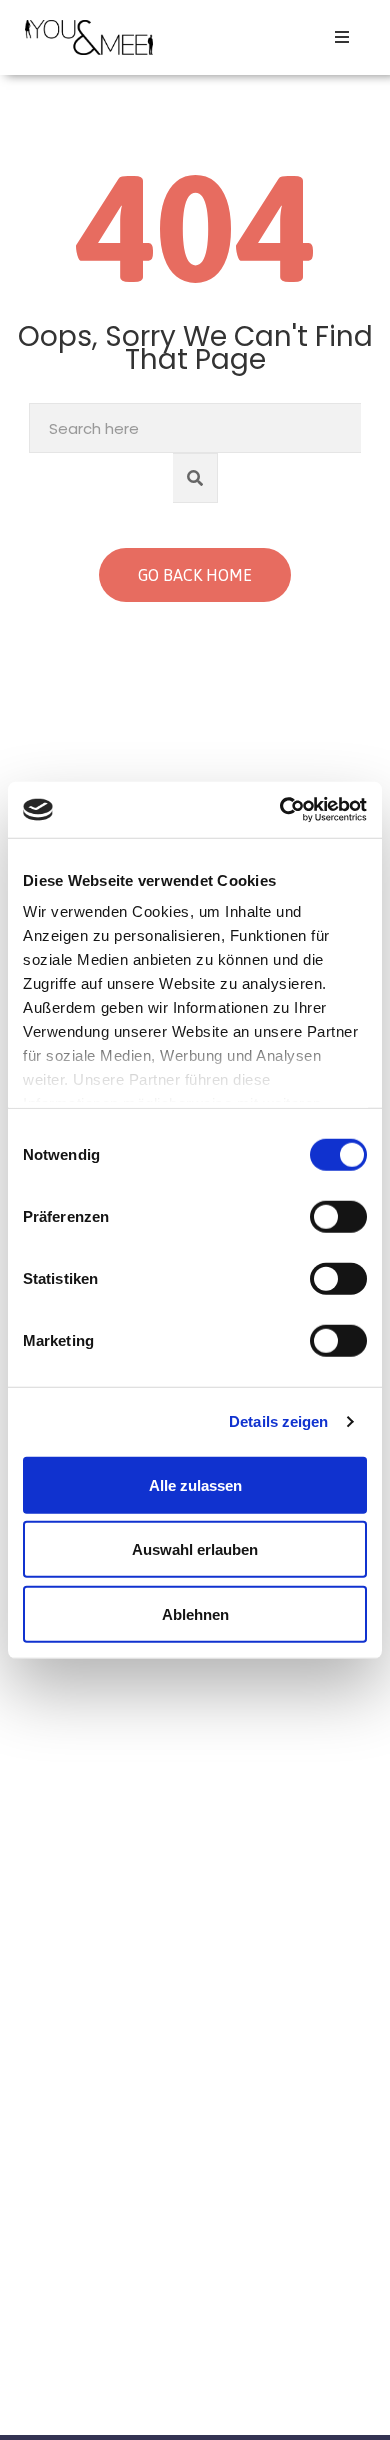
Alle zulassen (195, 1484)
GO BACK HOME (195, 575)
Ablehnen (195, 1613)
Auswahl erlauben (195, 1549)
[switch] (338, 1216)
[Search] (195, 478)
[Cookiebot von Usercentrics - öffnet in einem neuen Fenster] (280, 810)
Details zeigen (278, 1421)
